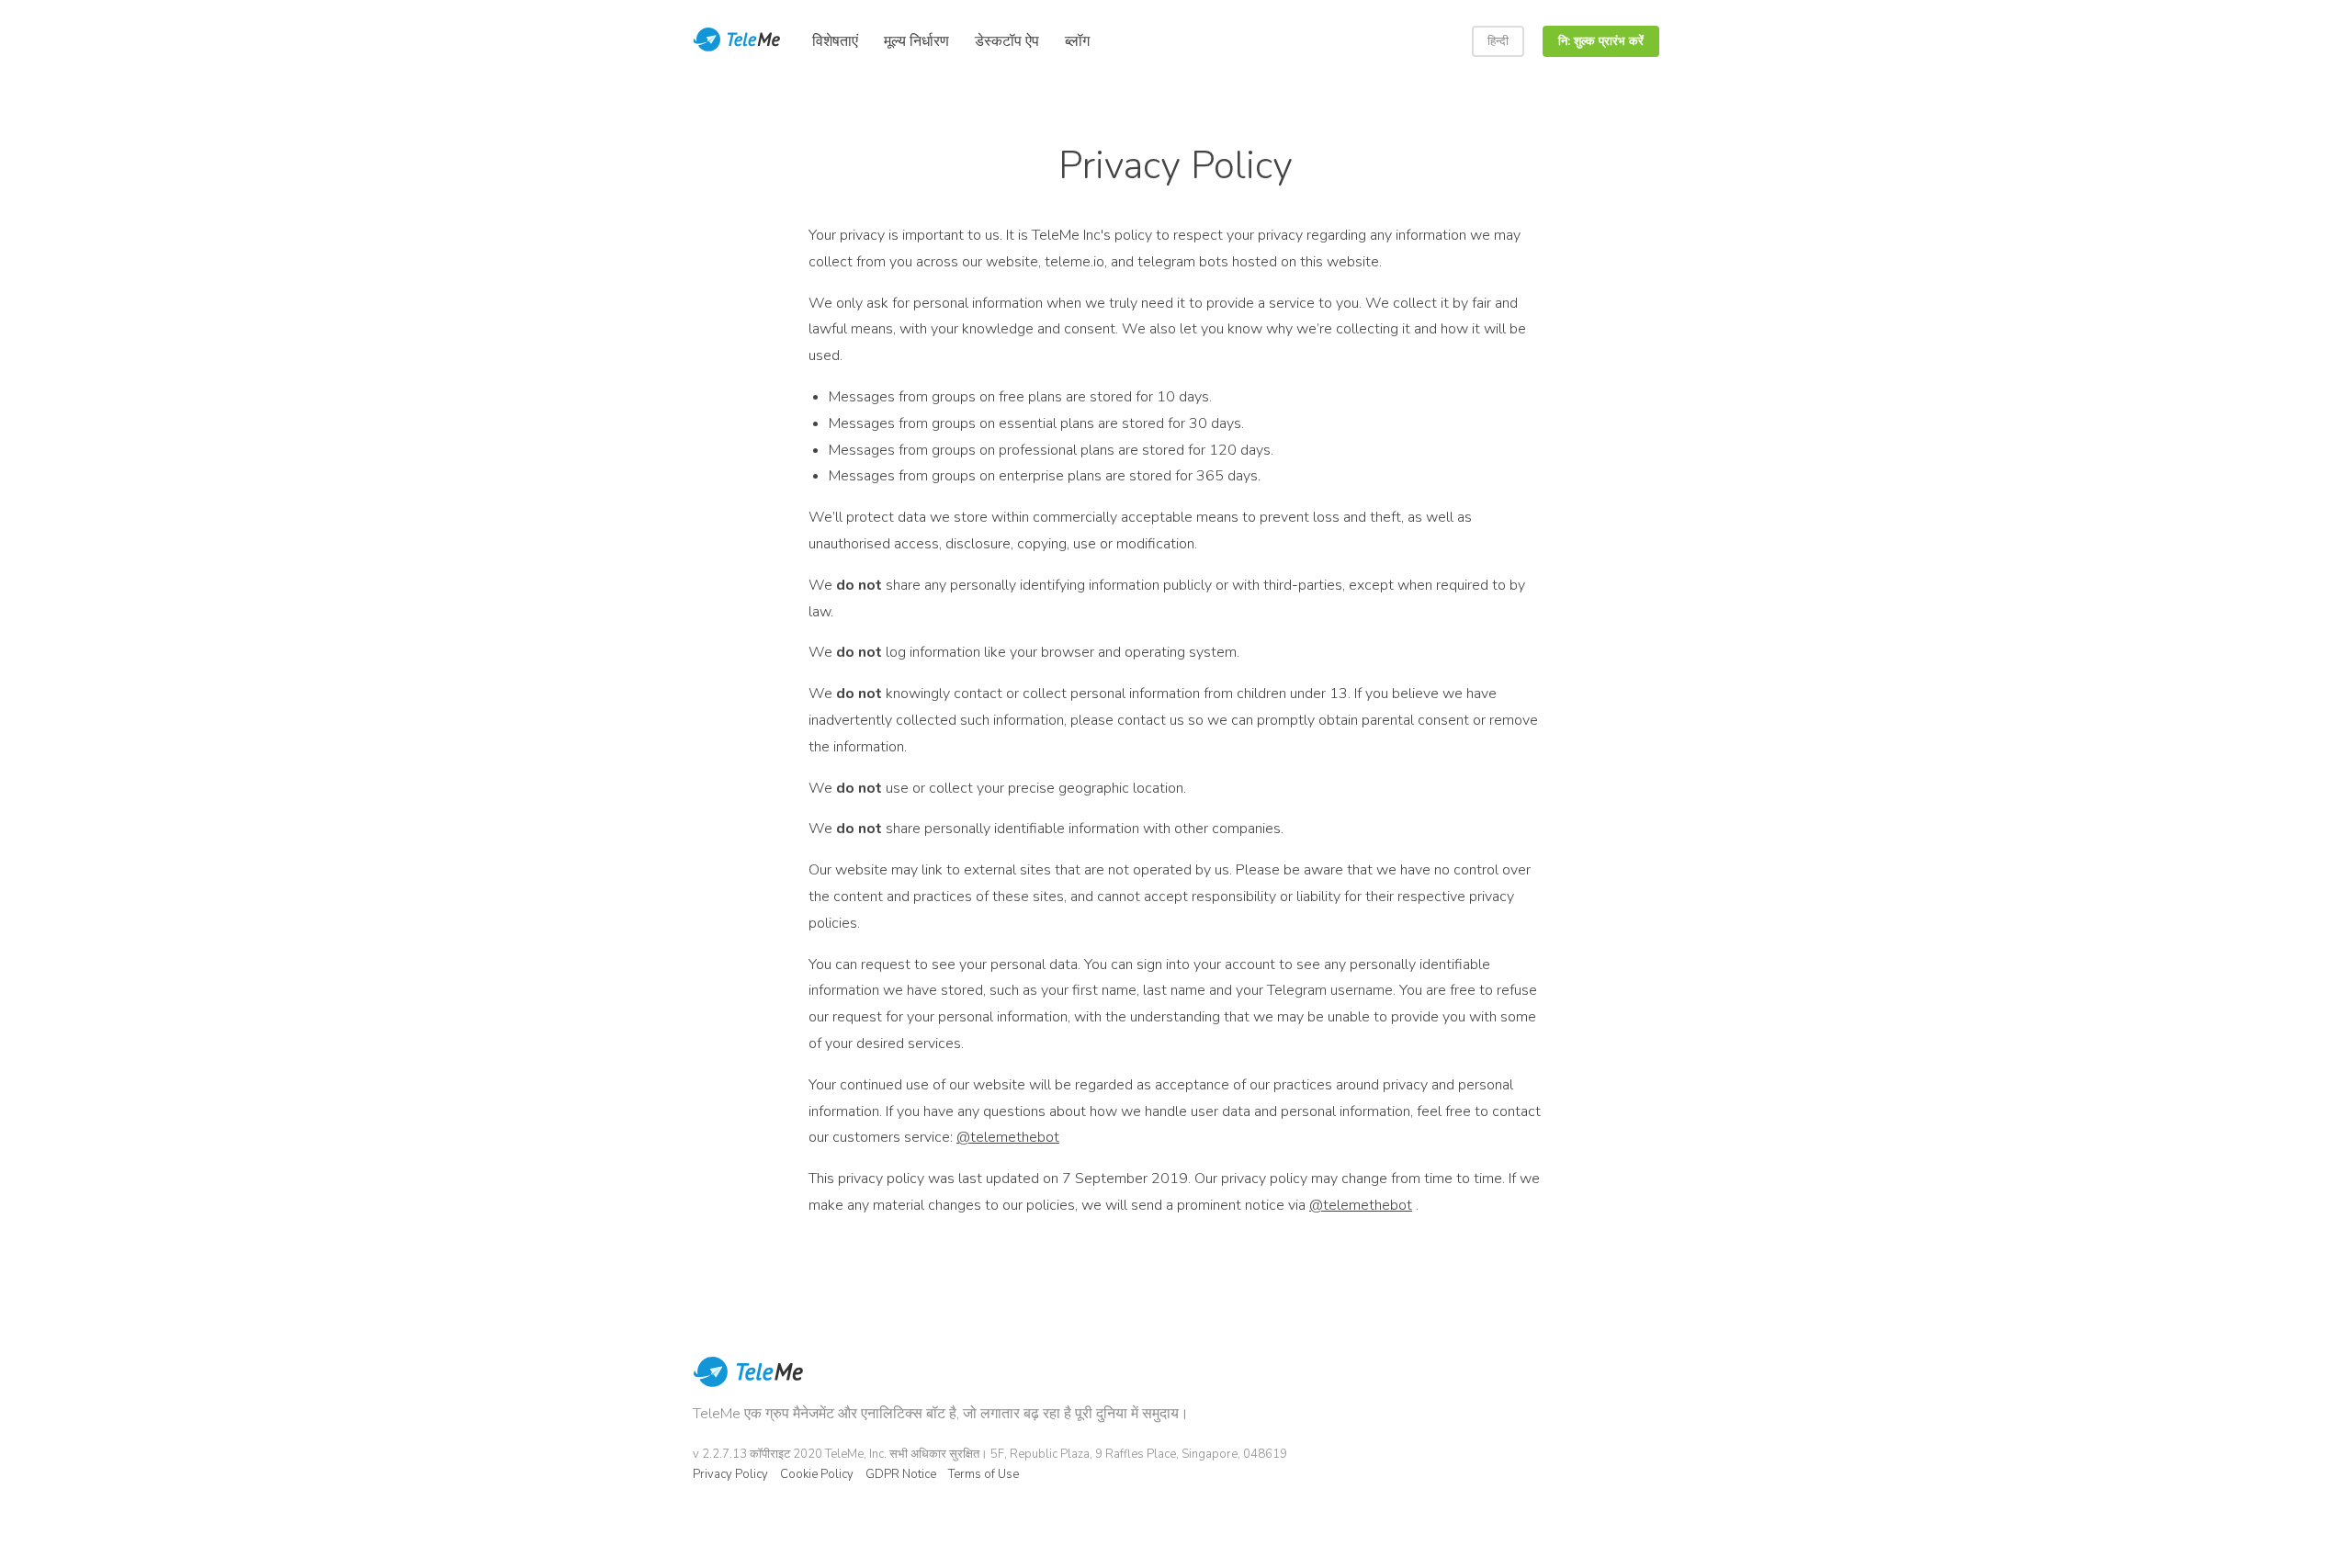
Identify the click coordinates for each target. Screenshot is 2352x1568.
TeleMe (748, 1384)
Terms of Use (984, 1474)
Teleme (739, 41)
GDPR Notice (901, 1474)
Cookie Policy (817, 1474)
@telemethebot (1008, 1137)
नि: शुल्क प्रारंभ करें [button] (1601, 41)
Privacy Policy (730, 1474)
